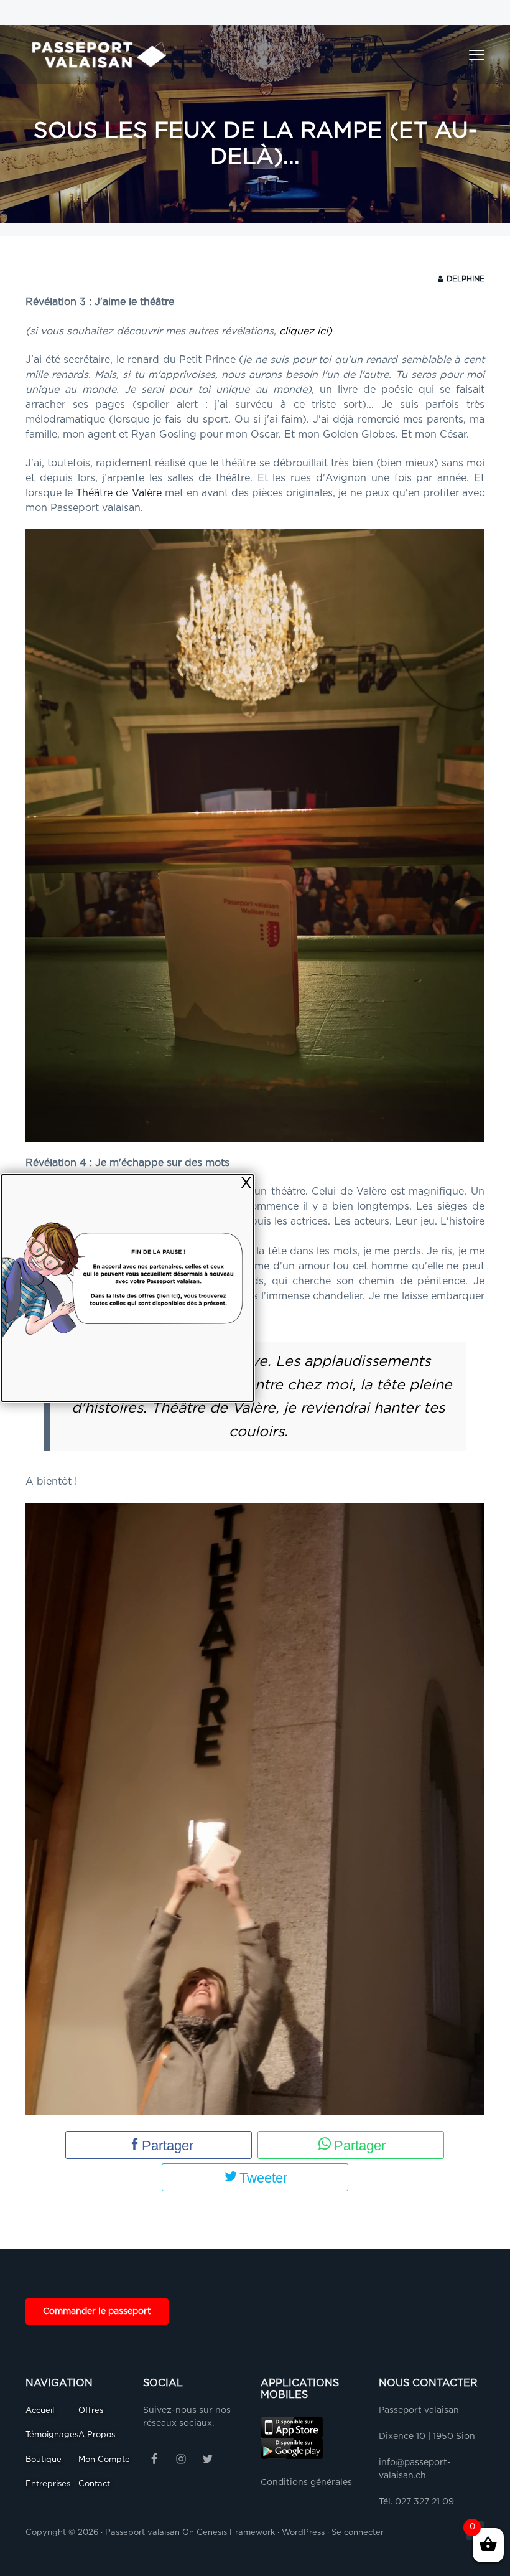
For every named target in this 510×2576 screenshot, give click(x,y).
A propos (97, 2435)
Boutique (44, 2460)
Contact (94, 2484)
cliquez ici (304, 331)
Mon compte (104, 2460)
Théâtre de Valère (118, 493)
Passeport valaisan (142, 2533)
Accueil (40, 2411)
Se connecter (358, 2533)
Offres (91, 2411)
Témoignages (52, 2435)
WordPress (303, 2533)
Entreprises (48, 2484)
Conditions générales (306, 2483)
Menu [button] (463, 55)
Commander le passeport (97, 2311)
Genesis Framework (236, 2533)
